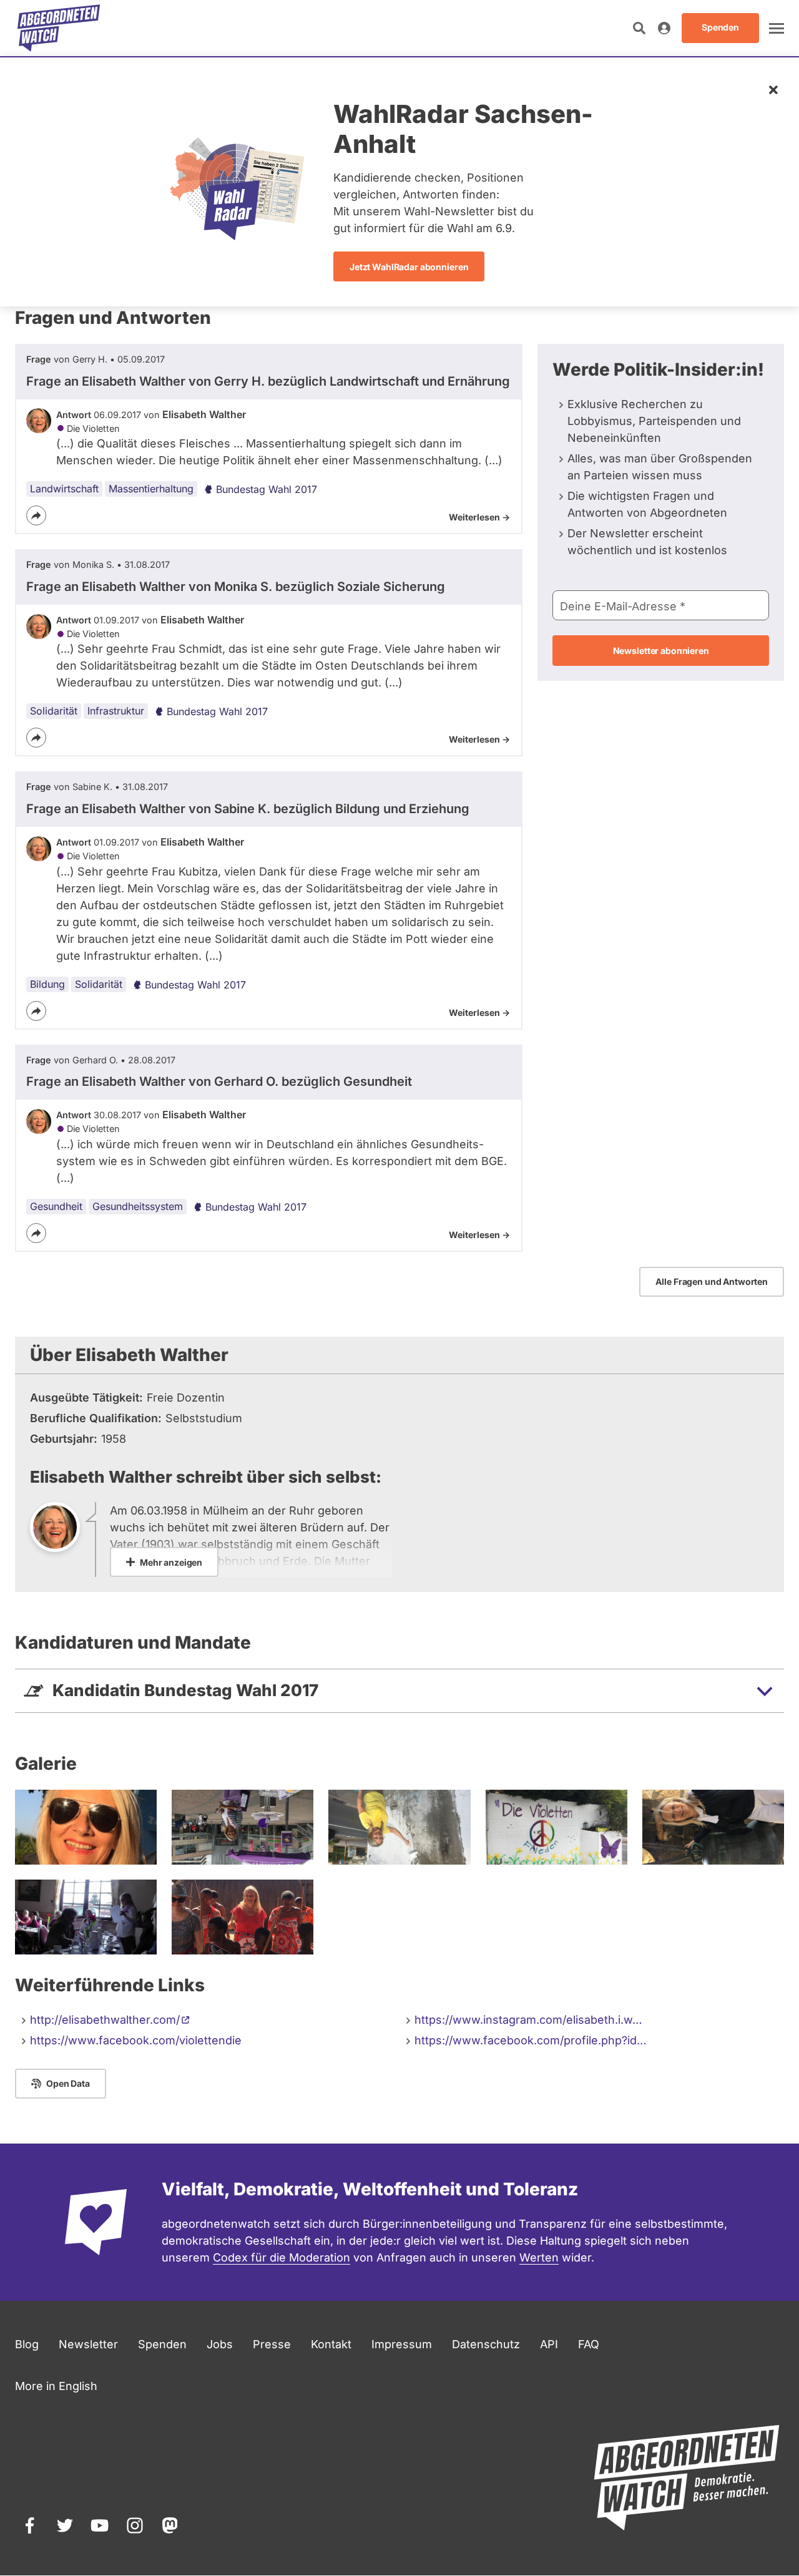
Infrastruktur (116, 711)
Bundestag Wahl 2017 (267, 489)
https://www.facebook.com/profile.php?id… (531, 2040)
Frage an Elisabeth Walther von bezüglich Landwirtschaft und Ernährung (268, 381)
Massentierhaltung (151, 489)
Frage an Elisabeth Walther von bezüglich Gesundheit (219, 1081)
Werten (539, 2257)
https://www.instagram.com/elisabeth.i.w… (528, 2020)
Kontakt (331, 2344)
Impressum (402, 2344)
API (549, 2344)
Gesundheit (56, 1206)
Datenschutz (486, 2344)
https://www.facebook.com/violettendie (136, 2040)
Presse (272, 2344)
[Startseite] (59, 28)
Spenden (162, 2344)
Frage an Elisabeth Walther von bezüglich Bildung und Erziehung (248, 809)
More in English (56, 2386)
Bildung (47, 984)
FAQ (589, 2344)
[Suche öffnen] (639, 28)
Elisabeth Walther (204, 414)
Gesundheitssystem (138, 1206)
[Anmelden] (664, 28)
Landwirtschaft (64, 489)
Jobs (220, 2344)
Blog (27, 2344)
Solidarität (54, 711)
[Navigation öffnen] (777, 28)
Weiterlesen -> (479, 517)
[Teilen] (36, 515)
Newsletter (88, 2344)
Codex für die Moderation (282, 2257)
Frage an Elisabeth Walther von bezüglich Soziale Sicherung (236, 587)
